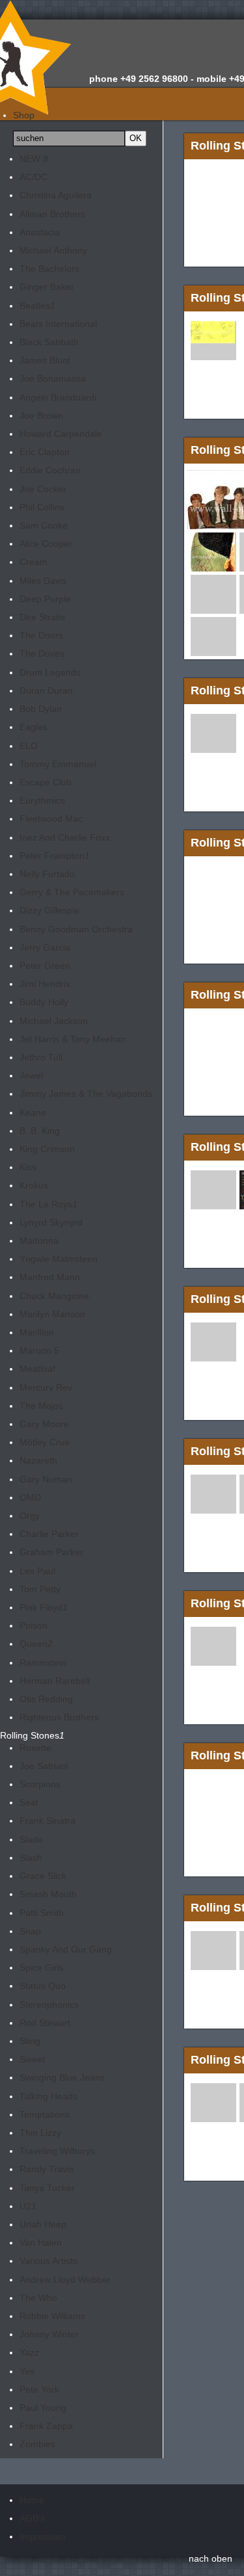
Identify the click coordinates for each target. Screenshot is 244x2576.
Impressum (43, 2536)
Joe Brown (41, 415)
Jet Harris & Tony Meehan (73, 1039)
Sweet (32, 2059)
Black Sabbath (49, 342)
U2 (28, 2206)
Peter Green (45, 966)
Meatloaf (37, 1369)
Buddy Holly (44, 1002)
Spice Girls (42, 1967)
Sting (30, 2041)
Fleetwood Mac (51, 819)
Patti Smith (42, 1913)
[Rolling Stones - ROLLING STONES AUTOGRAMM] (213, 337)
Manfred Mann (50, 1277)
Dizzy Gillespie (49, 910)
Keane (33, 1112)
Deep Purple (45, 599)
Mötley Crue (45, 1442)
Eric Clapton (45, 452)
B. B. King (40, 1131)
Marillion (37, 1332)
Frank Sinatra (47, 1820)
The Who (38, 2298)
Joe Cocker (43, 489)
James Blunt (45, 360)
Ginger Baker (47, 287)
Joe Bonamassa (53, 378)
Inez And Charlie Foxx (65, 837)
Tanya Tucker (47, 2188)
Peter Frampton (55, 856)
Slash (31, 1858)
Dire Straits (42, 617)
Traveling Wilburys (57, 2151)
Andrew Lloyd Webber (65, 2280)
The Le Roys (48, 1204)
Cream (34, 562)
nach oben (210, 2558)
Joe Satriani (44, 1766)
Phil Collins (42, 507)
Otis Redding (46, 1699)
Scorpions (40, 1784)
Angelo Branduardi (58, 397)
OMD (30, 1497)
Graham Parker (51, 1552)
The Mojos (41, 1406)
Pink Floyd (44, 1607)
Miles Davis (43, 581)
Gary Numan (46, 1479)
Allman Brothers (52, 214)
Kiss (28, 1167)
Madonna (39, 1241)
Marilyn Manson (52, 1314)
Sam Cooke (44, 525)
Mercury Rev (46, 1387)
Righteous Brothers (59, 1717)
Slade (31, 1839)
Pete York (39, 2389)
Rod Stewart (45, 2023)
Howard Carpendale (61, 434)
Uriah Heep (43, 2224)
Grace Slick (43, 1876)
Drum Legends (50, 672)
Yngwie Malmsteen (59, 1259)
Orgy (30, 1516)
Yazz (29, 2352)
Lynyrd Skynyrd (51, 1222)
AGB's (32, 2518)
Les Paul (37, 1571)
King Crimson (47, 1149)
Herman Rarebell (55, 1681)
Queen (36, 1644)
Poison (34, 1625)
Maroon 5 (39, 1350)
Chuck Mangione (54, 1296)
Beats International (58, 324)
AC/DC (34, 177)
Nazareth (38, 1460)
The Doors (41, 635)
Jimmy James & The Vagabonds (86, 1094)
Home (32, 2500)
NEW (34, 159)
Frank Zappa (46, 2426)
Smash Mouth (48, 1894)
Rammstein (43, 1663)
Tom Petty (40, 1589)
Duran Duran (46, 690)
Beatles (37, 306)
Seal (29, 1802)
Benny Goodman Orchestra (76, 929)
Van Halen (41, 2242)
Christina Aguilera (56, 195)
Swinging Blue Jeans (62, 2077)
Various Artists (48, 2261)
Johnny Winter (49, 2334)
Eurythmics (42, 800)
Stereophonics (49, 2004)
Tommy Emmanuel (58, 764)
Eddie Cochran (50, 470)
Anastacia (40, 232)
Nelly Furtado (47, 874)
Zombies (37, 2444)
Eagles (34, 727)
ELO (29, 746)
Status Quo (43, 1986)
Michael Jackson (54, 1021)
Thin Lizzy (40, 2133)
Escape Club (46, 782)
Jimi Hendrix (45, 984)
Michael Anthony (53, 250)
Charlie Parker (49, 1534)
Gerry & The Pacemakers (72, 892)
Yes (27, 2371)
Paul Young (43, 2408)
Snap (30, 1931)
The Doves (42, 653)
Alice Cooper (46, 544)
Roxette (35, 1748)
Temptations (45, 2114)
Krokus (34, 1185)
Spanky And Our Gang (66, 1949)
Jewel (31, 1075)
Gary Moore (44, 1424)
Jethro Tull (41, 1057)
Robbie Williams (52, 2316)
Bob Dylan (41, 709)
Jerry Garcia (45, 947)
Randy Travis (47, 2169)
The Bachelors (49, 269)
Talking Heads (48, 2096)
